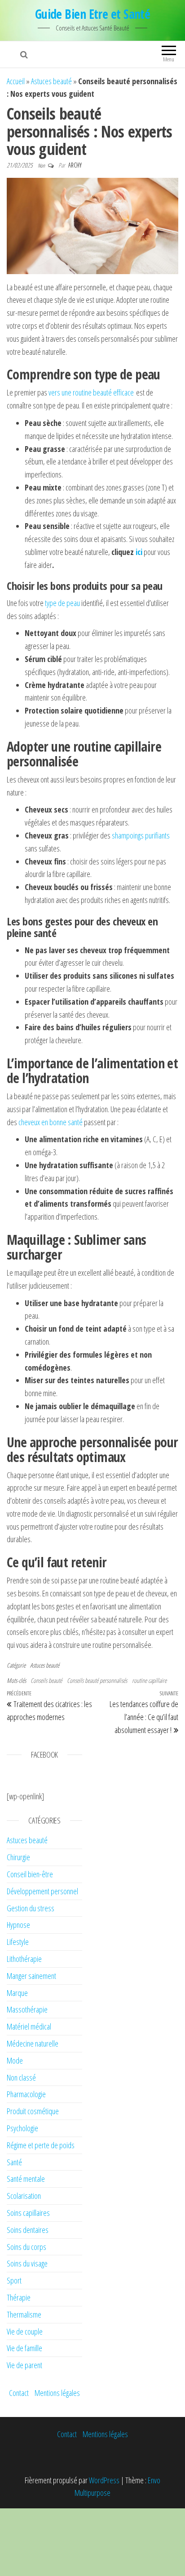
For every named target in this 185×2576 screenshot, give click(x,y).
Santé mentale (26, 2179)
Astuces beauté (51, 81)
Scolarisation (24, 2196)
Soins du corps (26, 2247)
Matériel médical (29, 2026)
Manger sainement (31, 1976)
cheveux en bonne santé (51, 1122)
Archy (75, 165)
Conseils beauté (46, 1680)
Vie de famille (24, 2348)
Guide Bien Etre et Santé (93, 14)
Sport (14, 2280)
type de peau (62, 603)
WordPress (104, 2480)
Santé (14, 2162)
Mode (15, 2060)
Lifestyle (18, 1942)
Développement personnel (42, 1891)
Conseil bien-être (30, 1874)
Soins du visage (27, 2263)
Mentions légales (57, 2393)
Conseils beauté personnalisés (97, 1680)
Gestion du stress (31, 1908)
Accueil (16, 81)
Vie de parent (24, 2365)
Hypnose (18, 1925)
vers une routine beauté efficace (91, 392)
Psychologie (22, 2128)
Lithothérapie (24, 1959)
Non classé (21, 2077)
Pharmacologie (26, 2094)
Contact (19, 2393)
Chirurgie (18, 1857)
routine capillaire (149, 1680)
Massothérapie (27, 2009)
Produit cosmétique (33, 2111)
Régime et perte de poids (41, 2145)
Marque (17, 1993)
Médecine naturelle (33, 2043)
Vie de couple (25, 2331)
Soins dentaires (28, 2230)
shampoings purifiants (140, 835)
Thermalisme (24, 2314)
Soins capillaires (28, 2213)
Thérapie (19, 2297)
